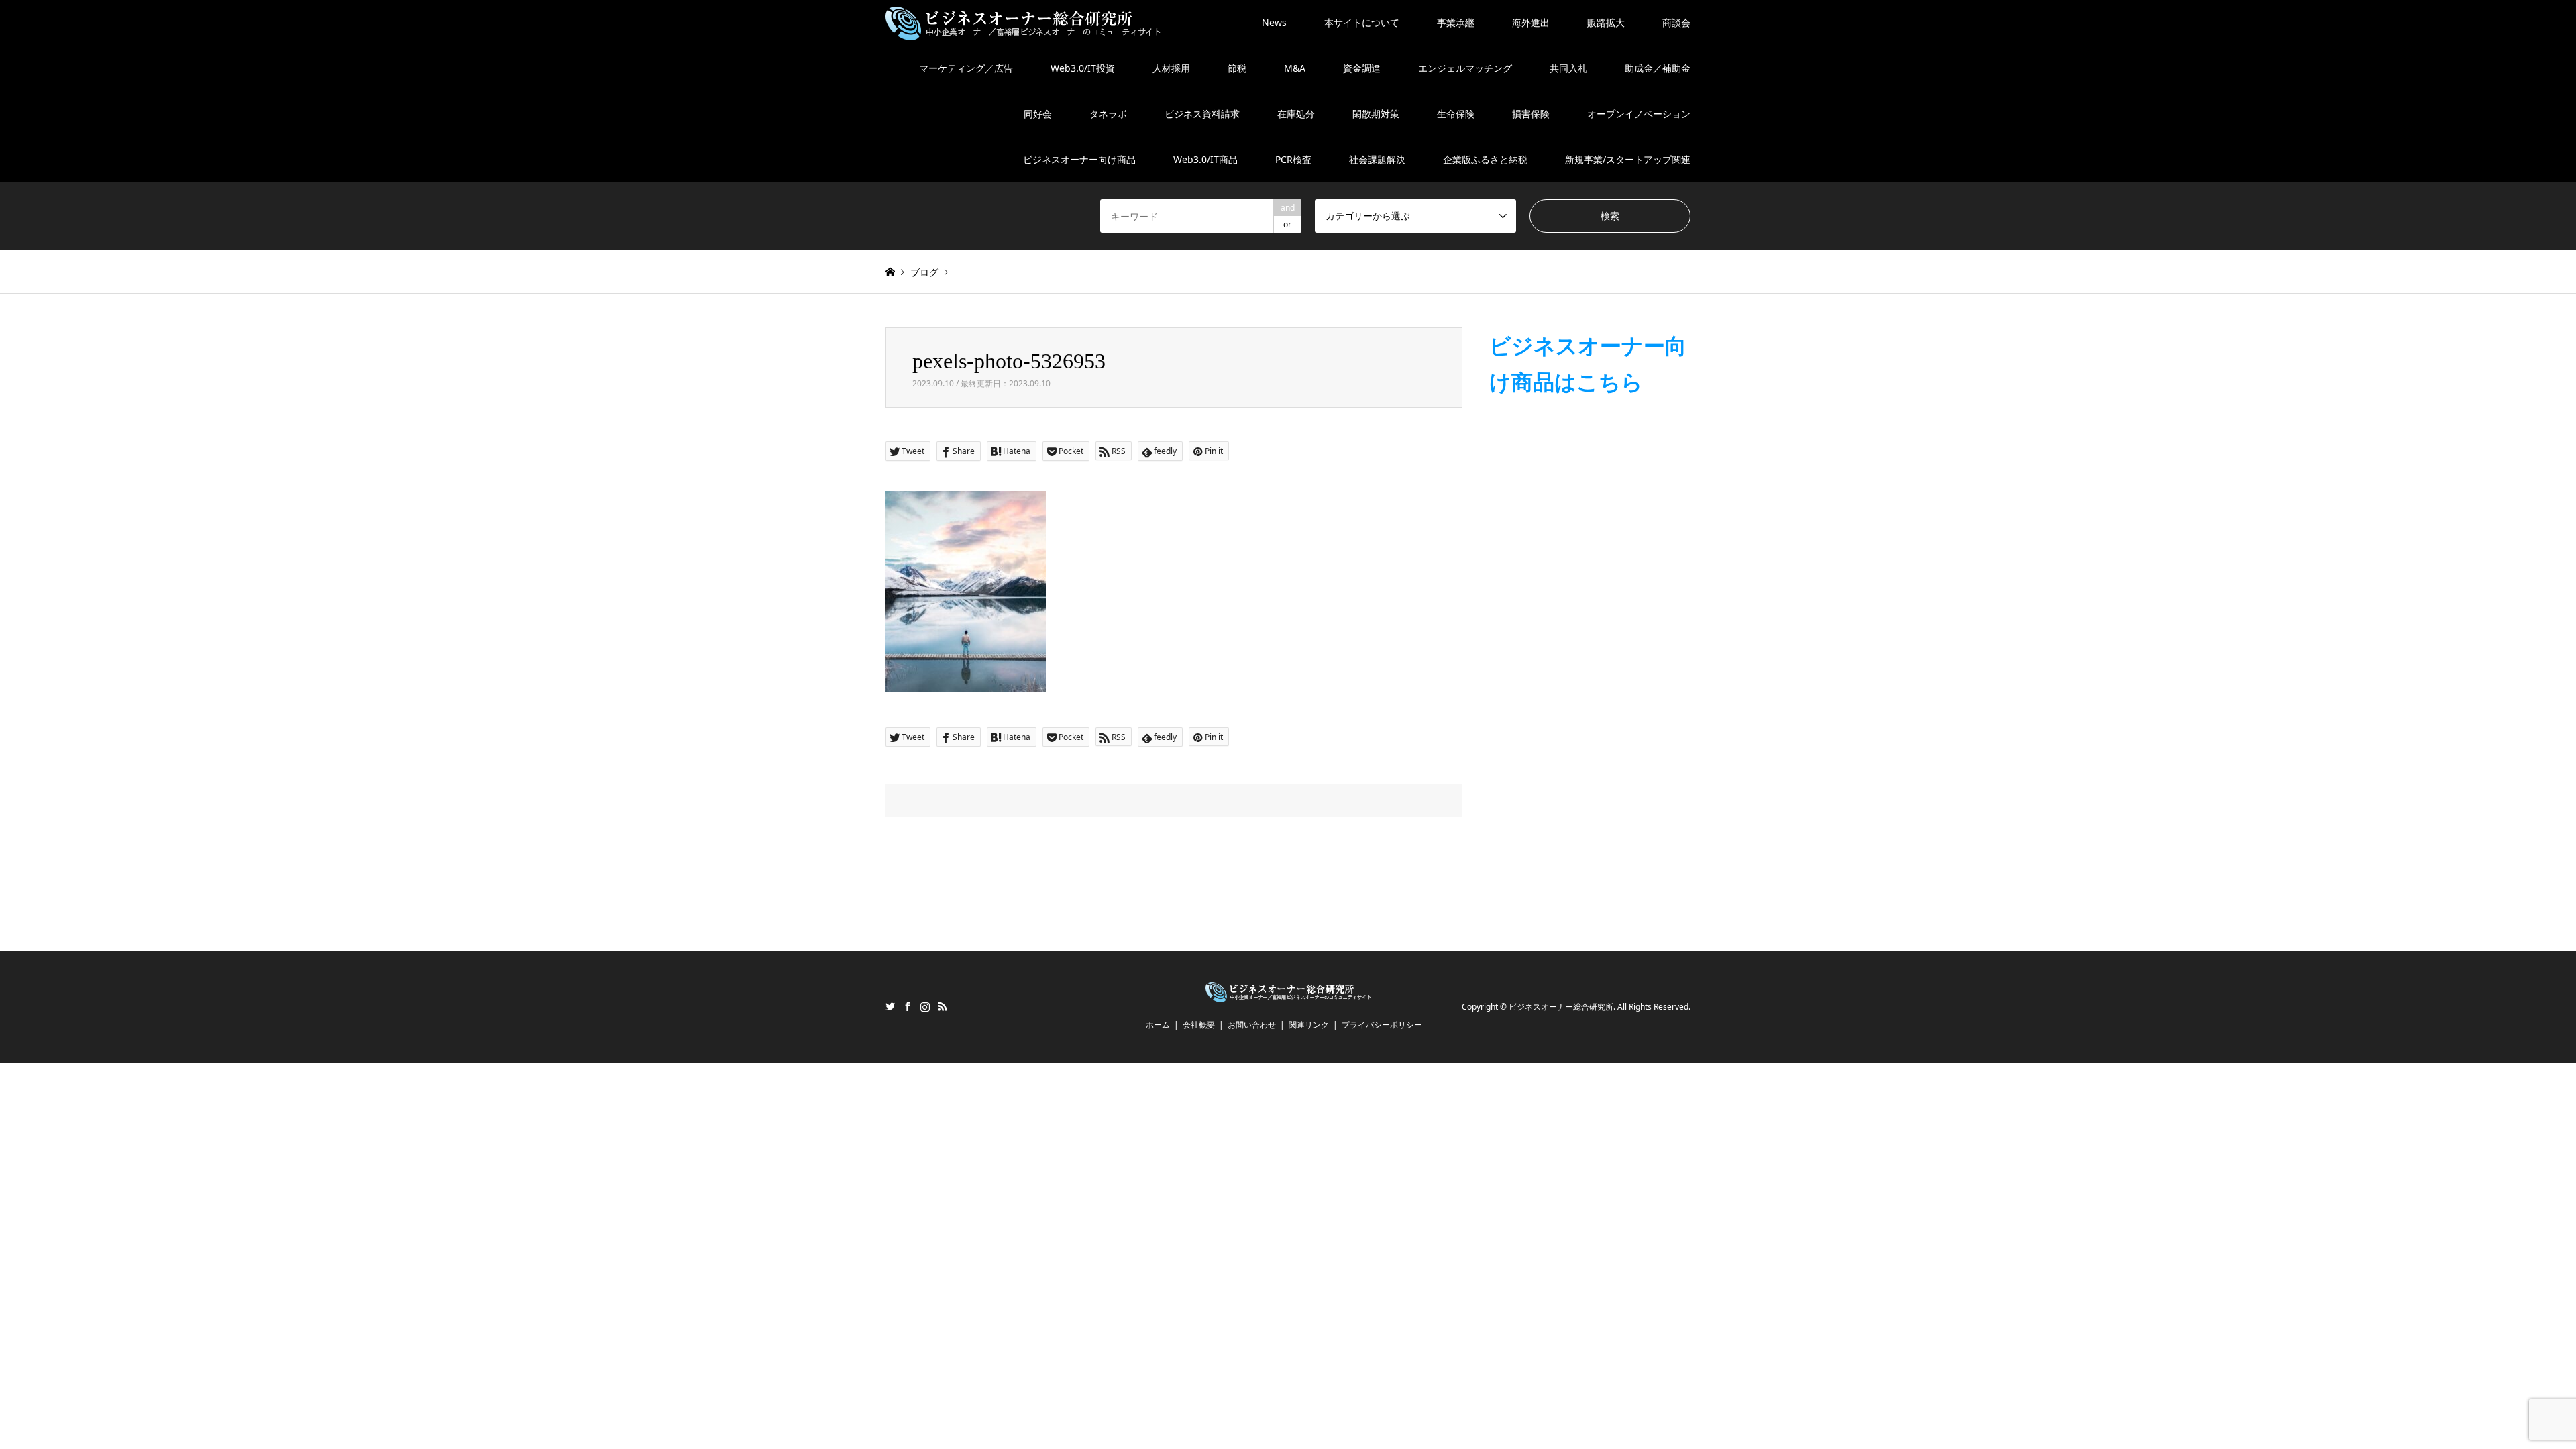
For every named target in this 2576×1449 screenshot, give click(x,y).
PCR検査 (1293, 159)
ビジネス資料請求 (1202, 114)
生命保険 (1456, 114)
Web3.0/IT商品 (1205, 159)
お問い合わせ (1252, 1025)
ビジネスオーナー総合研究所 (1561, 1007)
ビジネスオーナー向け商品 (1079, 159)
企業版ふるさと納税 (1485, 159)
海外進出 (1531, 22)
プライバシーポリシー (1382, 1025)
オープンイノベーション (1639, 114)
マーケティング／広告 (966, 68)
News (1274, 22)
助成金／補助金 (1658, 68)
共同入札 (1568, 68)
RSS (943, 1006)
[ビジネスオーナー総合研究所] (1023, 22)
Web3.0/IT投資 (1083, 68)
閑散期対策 (1376, 114)
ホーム (1158, 1025)
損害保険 (1531, 114)
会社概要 (1199, 1025)
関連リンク (1309, 1025)
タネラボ (1108, 114)
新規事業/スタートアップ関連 (1628, 159)
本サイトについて (1362, 22)
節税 (1237, 68)
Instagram (925, 1006)
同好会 (1038, 114)
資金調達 (1362, 68)
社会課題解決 (1377, 159)
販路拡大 (1606, 22)
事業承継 (1456, 22)
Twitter (890, 1006)
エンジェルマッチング (1465, 68)
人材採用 (1171, 68)
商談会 (1676, 22)
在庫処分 (1296, 114)
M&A (1295, 68)
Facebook (908, 1006)
